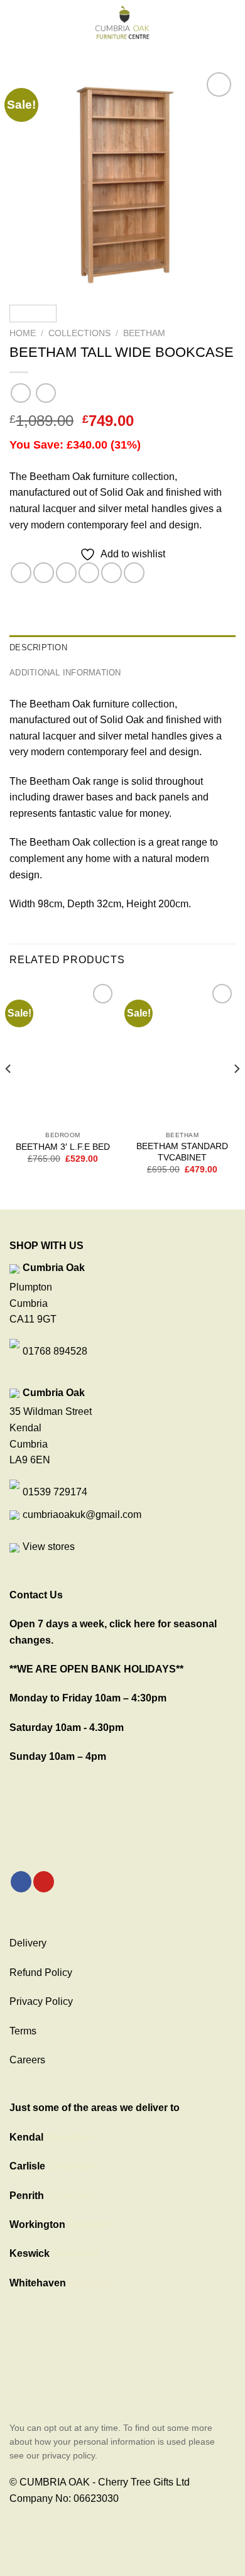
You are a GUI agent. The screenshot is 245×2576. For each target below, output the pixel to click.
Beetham (144, 333)
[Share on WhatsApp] (21, 573)
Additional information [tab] (65, 673)
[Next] (215, 182)
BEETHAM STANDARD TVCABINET (182, 1152)
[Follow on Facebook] (21, 1882)
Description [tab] (38, 647)
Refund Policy (41, 1973)
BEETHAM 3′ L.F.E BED (63, 1147)
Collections (79, 333)
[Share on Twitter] (66, 573)
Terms (23, 2031)
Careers (27, 2060)
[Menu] (17, 22)
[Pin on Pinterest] (112, 573)
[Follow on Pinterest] (44, 1882)
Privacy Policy (41, 2001)
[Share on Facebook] (44, 573)
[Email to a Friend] (89, 573)
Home (23, 333)
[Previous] (30, 182)
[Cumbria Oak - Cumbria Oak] (122, 22)
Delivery (28, 1943)
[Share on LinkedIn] (134, 573)
